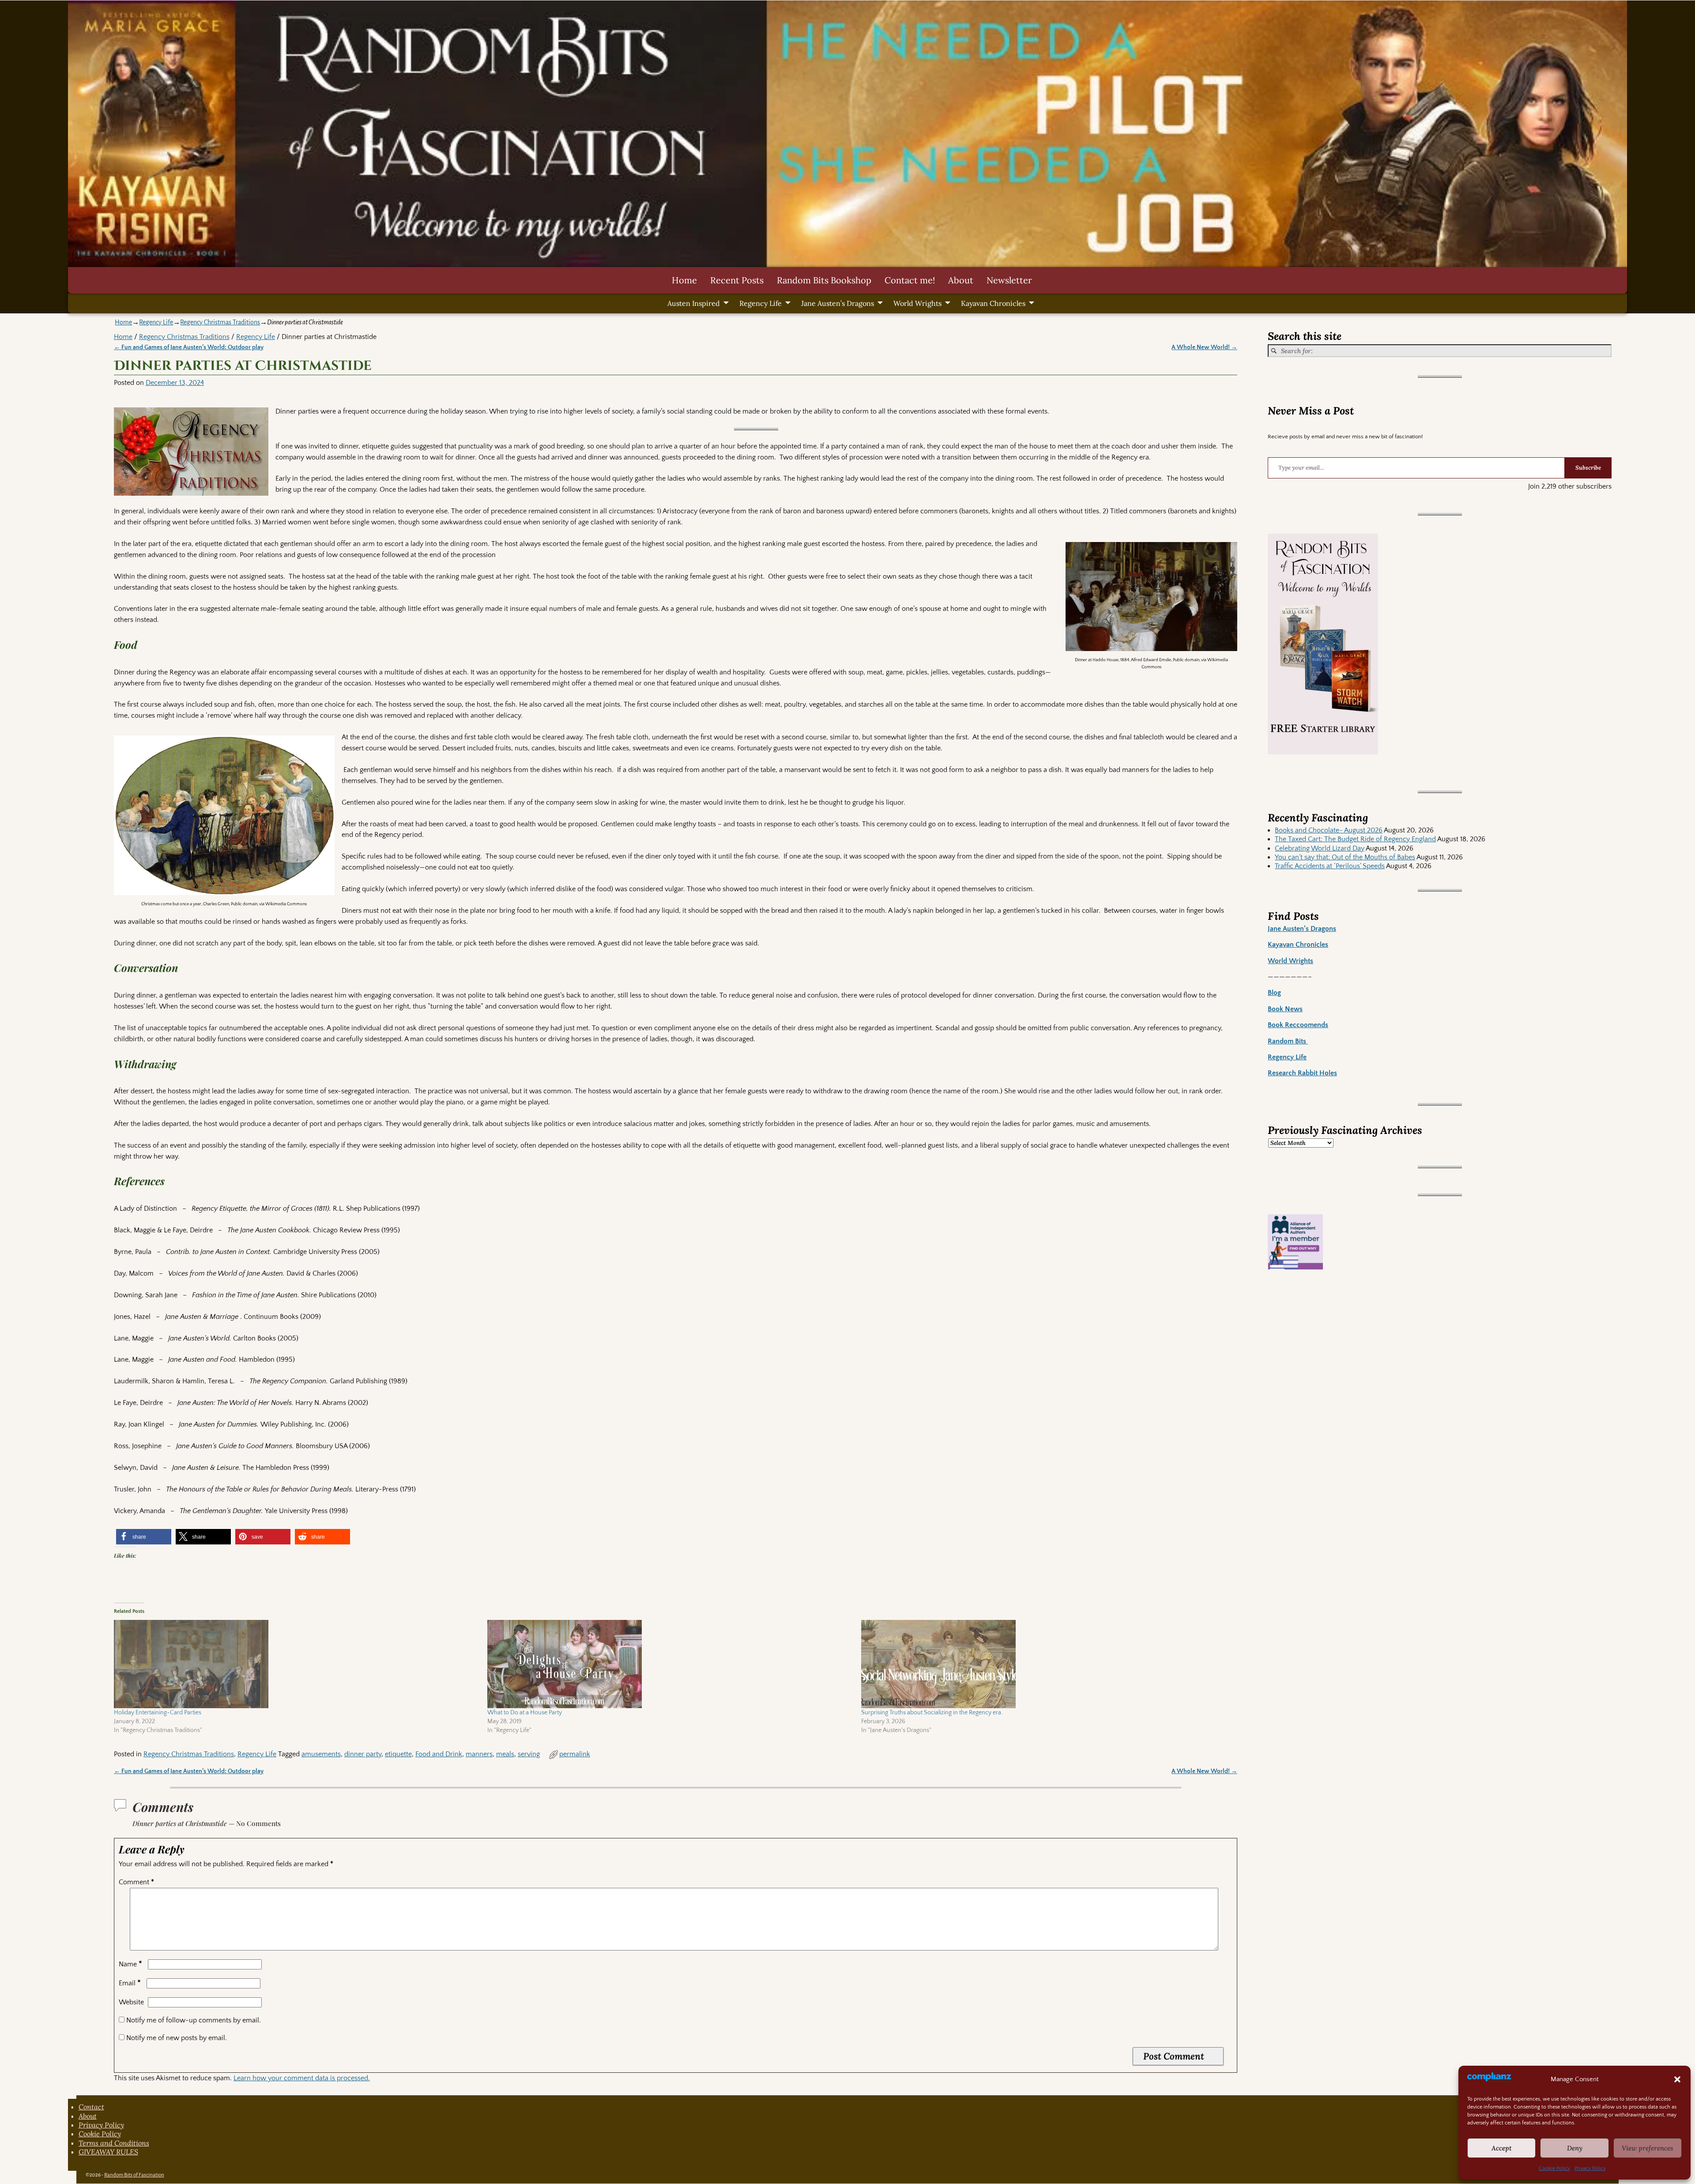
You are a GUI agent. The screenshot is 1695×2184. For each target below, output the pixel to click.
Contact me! (910, 280)
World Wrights (917, 303)
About (961, 280)
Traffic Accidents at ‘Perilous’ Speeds (1330, 866)
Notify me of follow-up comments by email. (194, 2020)
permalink (575, 1754)
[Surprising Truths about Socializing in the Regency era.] (1044, 1664)
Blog (1274, 993)
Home (684, 280)
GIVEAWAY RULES (108, 2152)
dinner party (363, 1754)
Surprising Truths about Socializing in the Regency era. (932, 1713)
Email (130, 1983)
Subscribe (1588, 468)
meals (505, 1754)
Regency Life (761, 303)
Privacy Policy (1590, 2168)
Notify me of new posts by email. (177, 2038)
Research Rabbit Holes (1302, 1073)
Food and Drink (439, 1754)
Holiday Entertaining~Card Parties (158, 1713)
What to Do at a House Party (525, 1713)
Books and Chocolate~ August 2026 (1329, 830)
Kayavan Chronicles (993, 303)
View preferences (1648, 2148)
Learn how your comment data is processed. (302, 2078)
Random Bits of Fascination (134, 2175)
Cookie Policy (1554, 2168)
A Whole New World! (1204, 347)
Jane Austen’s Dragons (838, 303)
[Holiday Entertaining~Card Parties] (296, 1664)
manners (479, 1754)
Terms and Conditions (114, 2143)
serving (529, 1754)
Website (131, 2002)
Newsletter (1009, 280)
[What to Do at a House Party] (670, 1664)
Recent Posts (737, 280)
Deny (1575, 2148)
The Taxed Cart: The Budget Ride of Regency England (1355, 839)
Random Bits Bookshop (824, 280)
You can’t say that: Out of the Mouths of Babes (1345, 857)
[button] (1677, 2079)
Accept (1502, 2148)
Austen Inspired (694, 303)
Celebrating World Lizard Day (1320, 848)
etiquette (398, 1754)
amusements (321, 1754)
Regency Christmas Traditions (220, 322)
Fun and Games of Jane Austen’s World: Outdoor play (189, 347)
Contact (91, 2107)
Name (130, 1964)
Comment (136, 1882)
